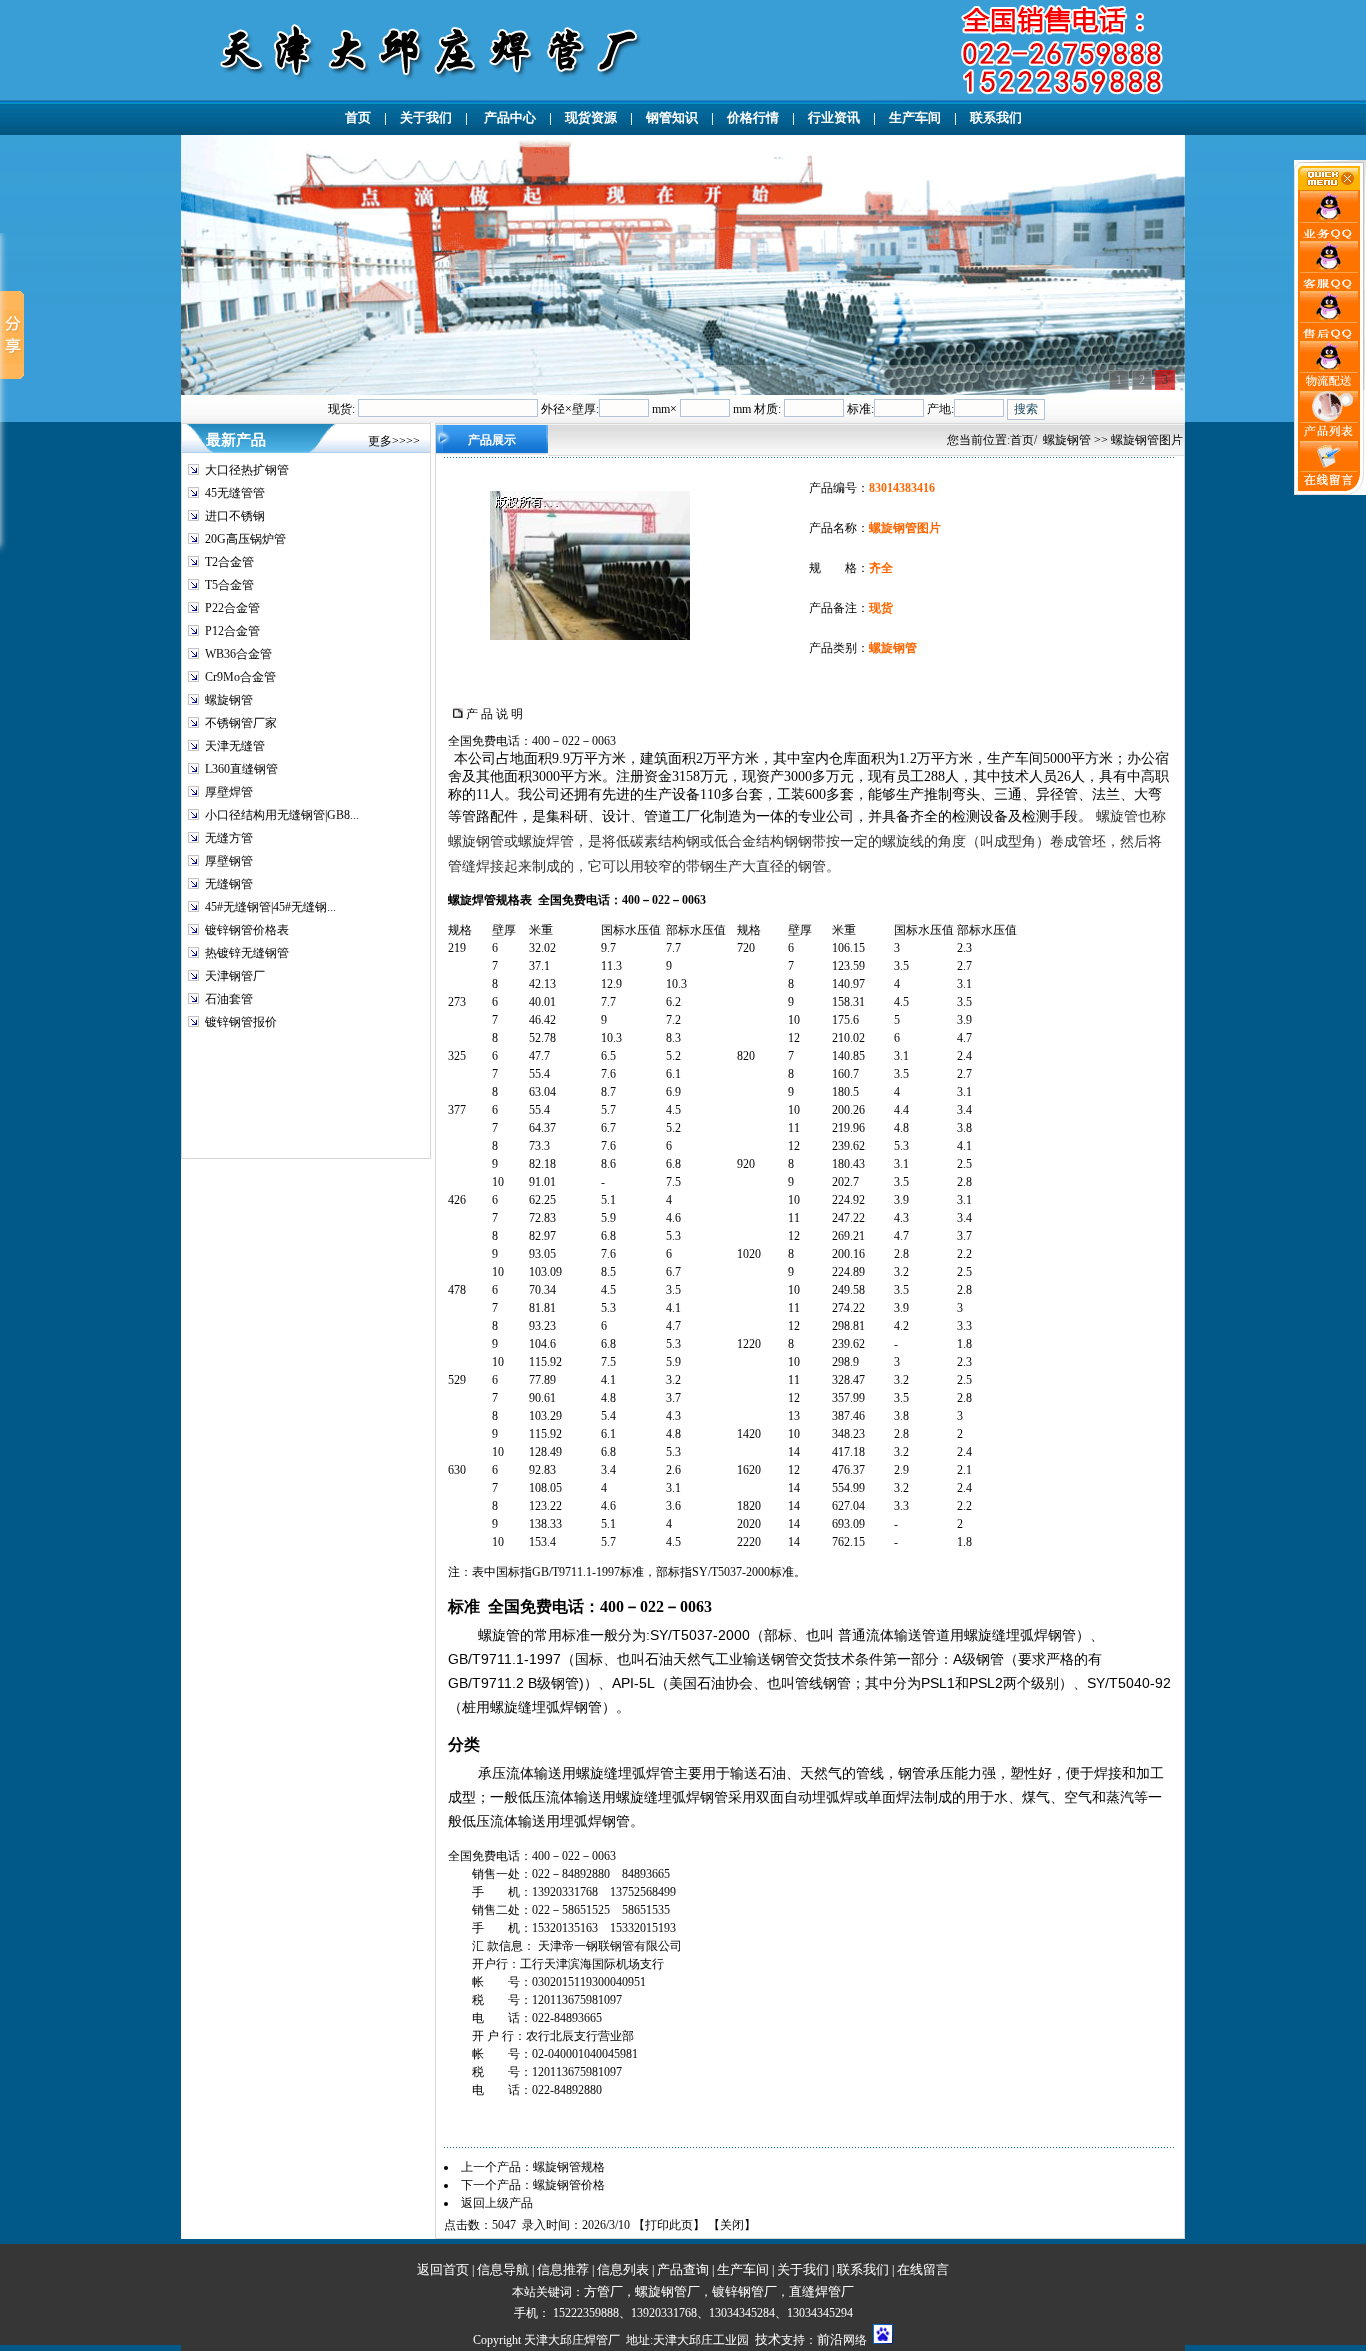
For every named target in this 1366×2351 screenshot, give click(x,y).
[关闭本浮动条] (1330, 186)
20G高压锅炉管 (245, 539)
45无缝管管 (235, 493)
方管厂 (603, 2291)
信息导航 (503, 2269)
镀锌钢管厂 (744, 2291)
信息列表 (623, 2269)
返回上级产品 (497, 2203)
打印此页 (669, 2225)
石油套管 (229, 999)
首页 (358, 117)
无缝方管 (229, 838)
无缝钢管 (229, 884)
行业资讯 (834, 117)
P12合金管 (232, 631)
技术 (768, 2339)
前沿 (830, 2339)
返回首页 (443, 2269)
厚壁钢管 (229, 861)
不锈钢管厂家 (241, 723)
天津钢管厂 (235, 976)
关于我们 (426, 117)
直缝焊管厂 (821, 2291)
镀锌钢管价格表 (247, 930)
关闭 (732, 2225)
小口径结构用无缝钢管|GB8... (282, 815)
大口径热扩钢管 (247, 470)
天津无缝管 (235, 746)
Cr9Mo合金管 (240, 677)
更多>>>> (394, 441)
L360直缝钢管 (241, 769)
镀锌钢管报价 (241, 1022)
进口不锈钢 (235, 516)
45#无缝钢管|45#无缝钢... (270, 907)
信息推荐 (563, 2269)
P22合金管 (232, 608)
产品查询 (683, 2269)
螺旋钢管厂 (667, 2291)
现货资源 (591, 117)
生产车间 (915, 117)
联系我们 (996, 117)
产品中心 (508, 117)
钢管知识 (672, 117)
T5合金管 (229, 585)
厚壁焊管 (229, 792)
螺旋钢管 (229, 700)
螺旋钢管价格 (569, 2185)
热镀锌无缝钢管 (247, 953)
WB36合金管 (238, 654)
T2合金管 (229, 562)
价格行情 (753, 117)
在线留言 (923, 2269)
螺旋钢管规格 (569, 2167)
